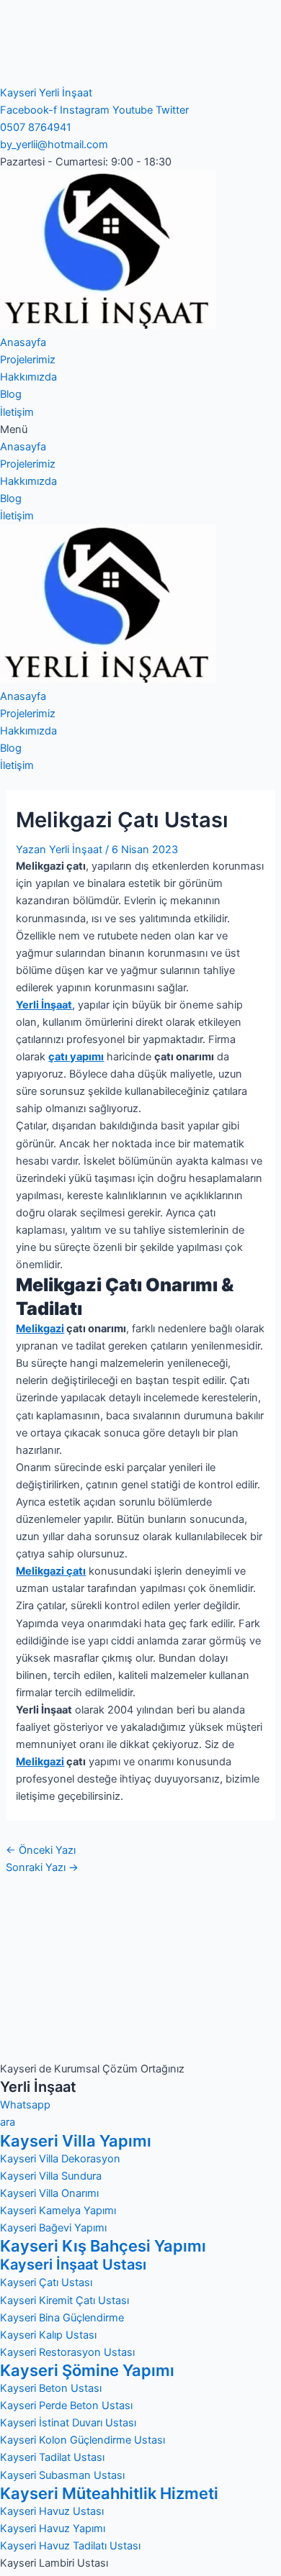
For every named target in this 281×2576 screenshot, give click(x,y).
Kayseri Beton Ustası (51, 2388)
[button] (140, 429)
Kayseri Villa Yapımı (76, 2141)
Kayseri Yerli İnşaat (46, 93)
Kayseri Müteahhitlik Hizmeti (109, 2493)
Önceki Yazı (41, 1850)
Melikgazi (40, 1329)
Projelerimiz (28, 360)
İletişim (17, 412)
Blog (11, 394)
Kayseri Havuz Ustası (52, 2511)
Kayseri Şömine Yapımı (87, 2370)
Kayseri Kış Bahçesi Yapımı (103, 2246)
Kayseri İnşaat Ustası (73, 2265)
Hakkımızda (28, 377)
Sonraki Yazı (42, 1867)
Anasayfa (23, 342)
